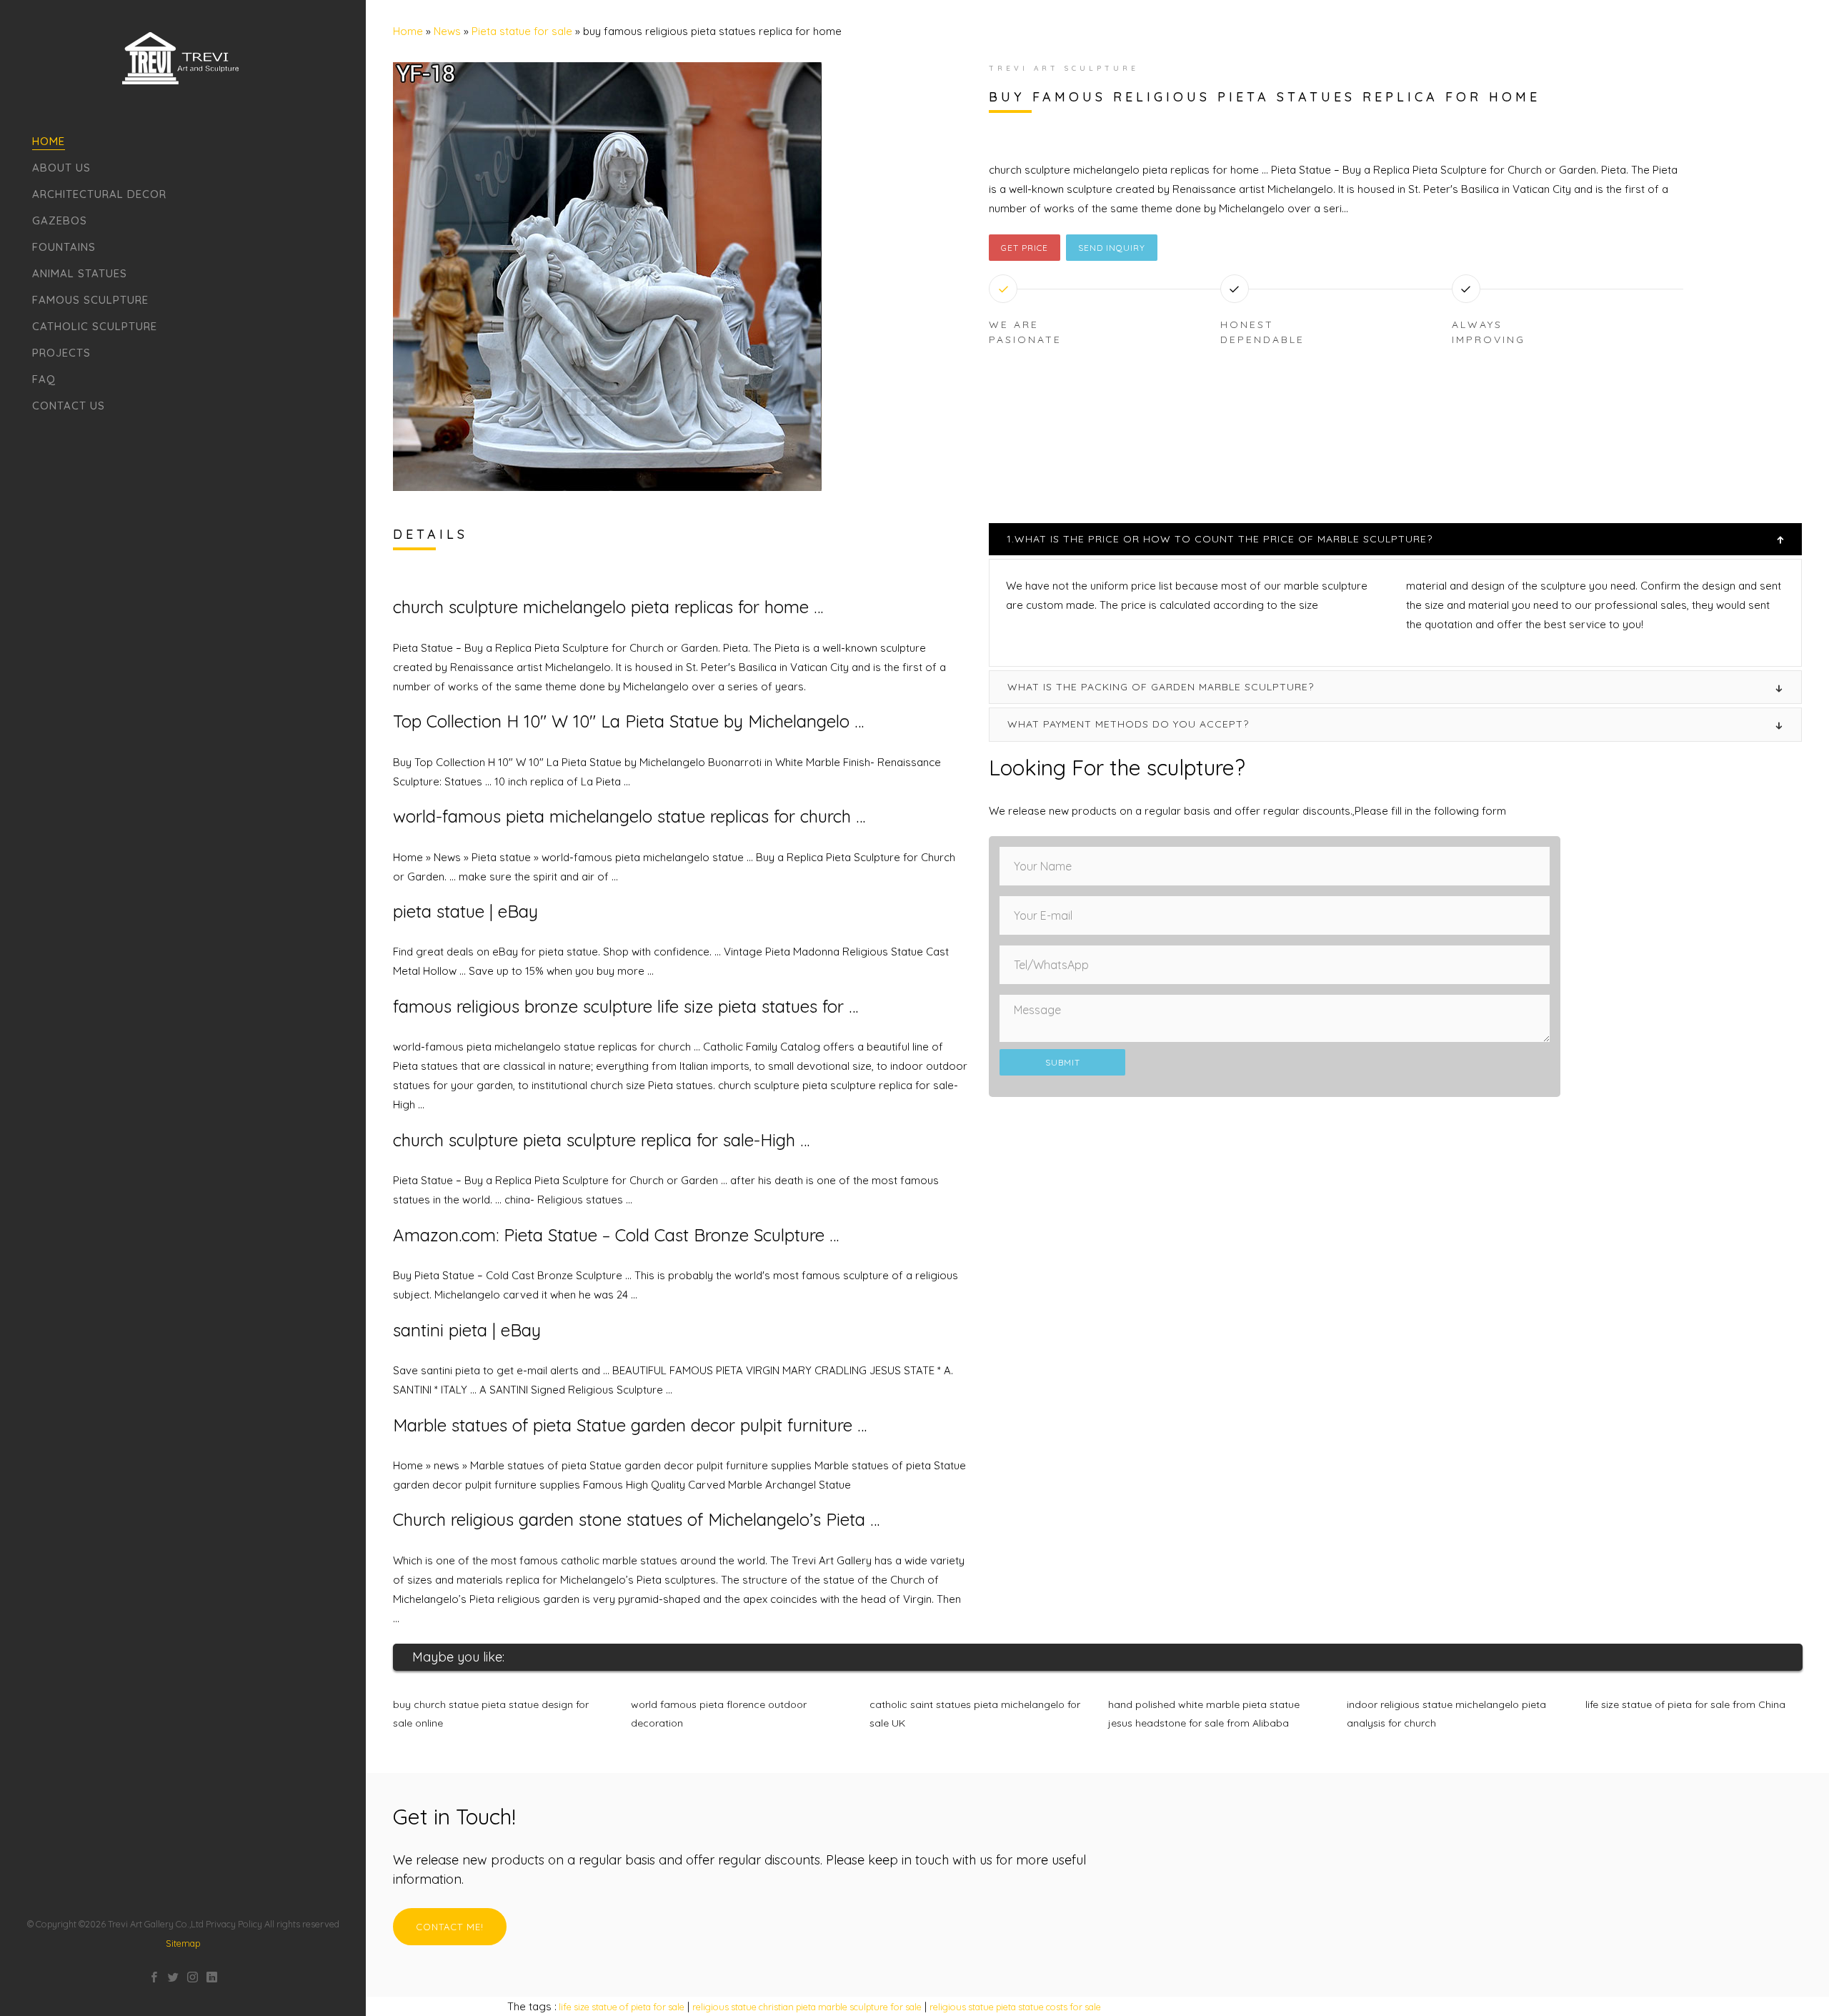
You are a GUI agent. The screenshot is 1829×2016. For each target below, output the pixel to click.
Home (49, 141)
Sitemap (183, 1943)
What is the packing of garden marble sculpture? (1161, 687)
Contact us (69, 406)
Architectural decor (99, 194)
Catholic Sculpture (95, 326)
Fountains (64, 247)
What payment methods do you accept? (1128, 724)
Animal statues (80, 273)
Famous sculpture (90, 300)
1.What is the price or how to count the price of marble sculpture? (1220, 539)
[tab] (1395, 539)
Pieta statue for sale (522, 31)
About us (61, 168)
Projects (61, 353)
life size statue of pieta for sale (622, 2007)
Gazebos (60, 220)
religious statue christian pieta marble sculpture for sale (807, 2007)
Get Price (1025, 248)
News (447, 31)
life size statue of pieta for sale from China (1685, 1704)
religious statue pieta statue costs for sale (1015, 2007)
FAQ (44, 379)
